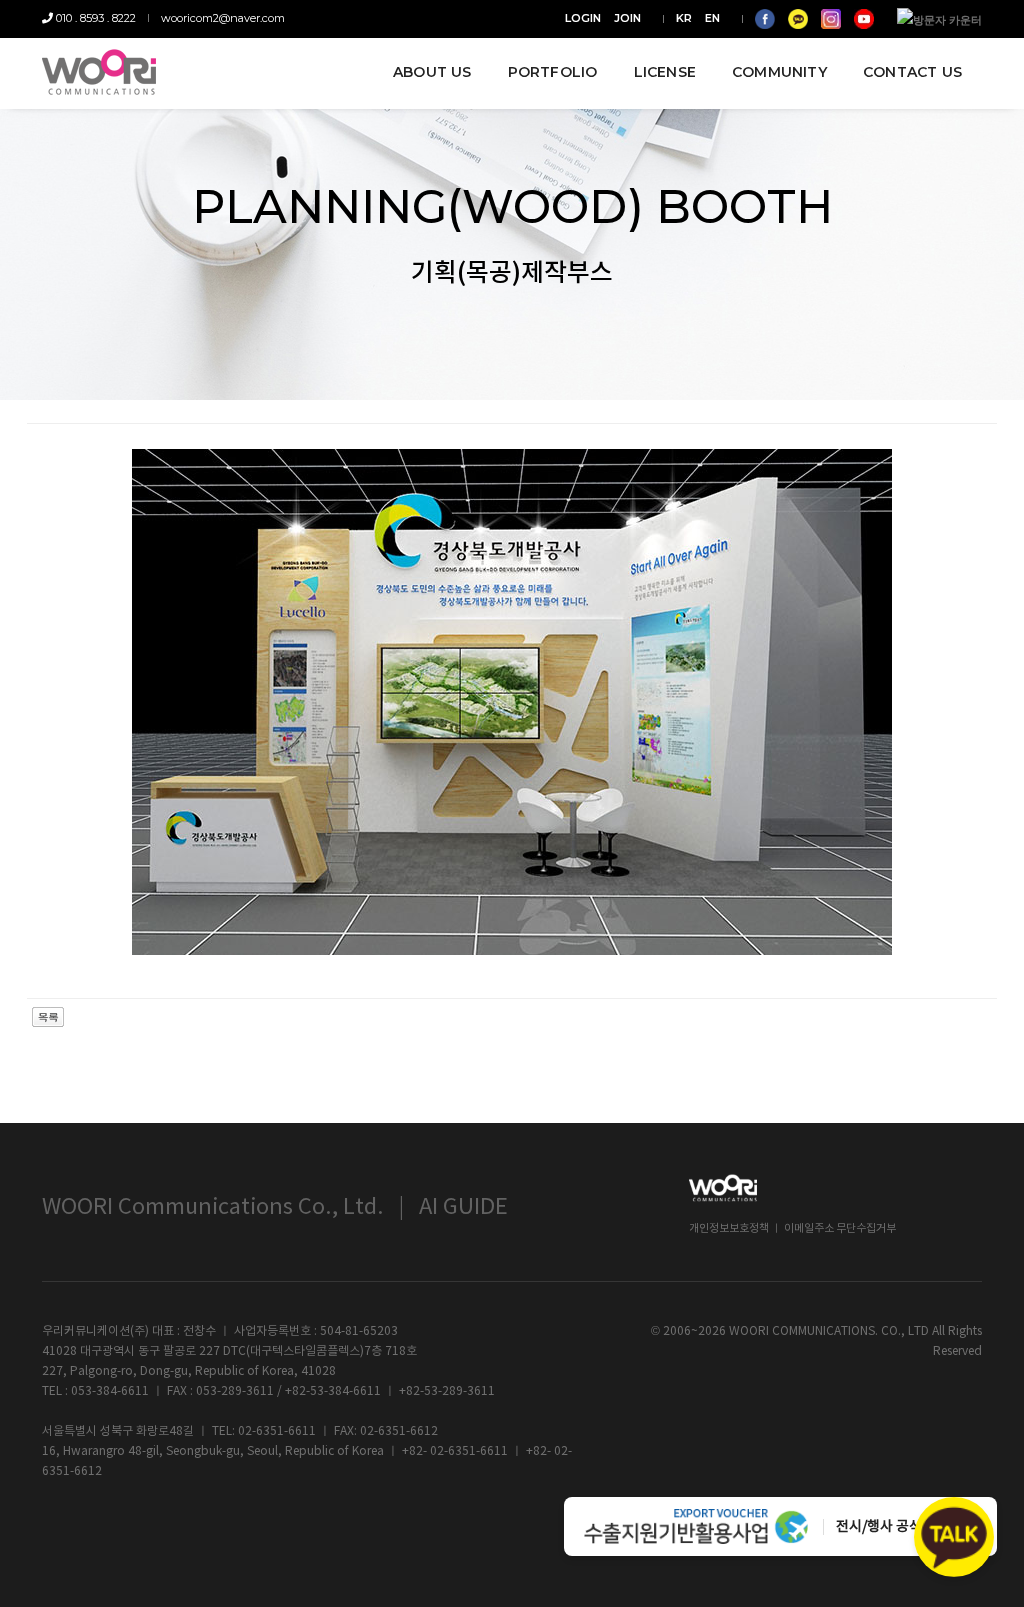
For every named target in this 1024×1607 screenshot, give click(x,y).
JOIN (627, 18)
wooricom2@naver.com (223, 18)
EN (712, 18)
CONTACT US (912, 72)
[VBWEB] (99, 72)
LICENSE (665, 72)
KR (684, 18)
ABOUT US (432, 72)
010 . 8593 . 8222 (94, 18)
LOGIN (583, 18)
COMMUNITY (779, 72)
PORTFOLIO (553, 72)
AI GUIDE (463, 1207)
